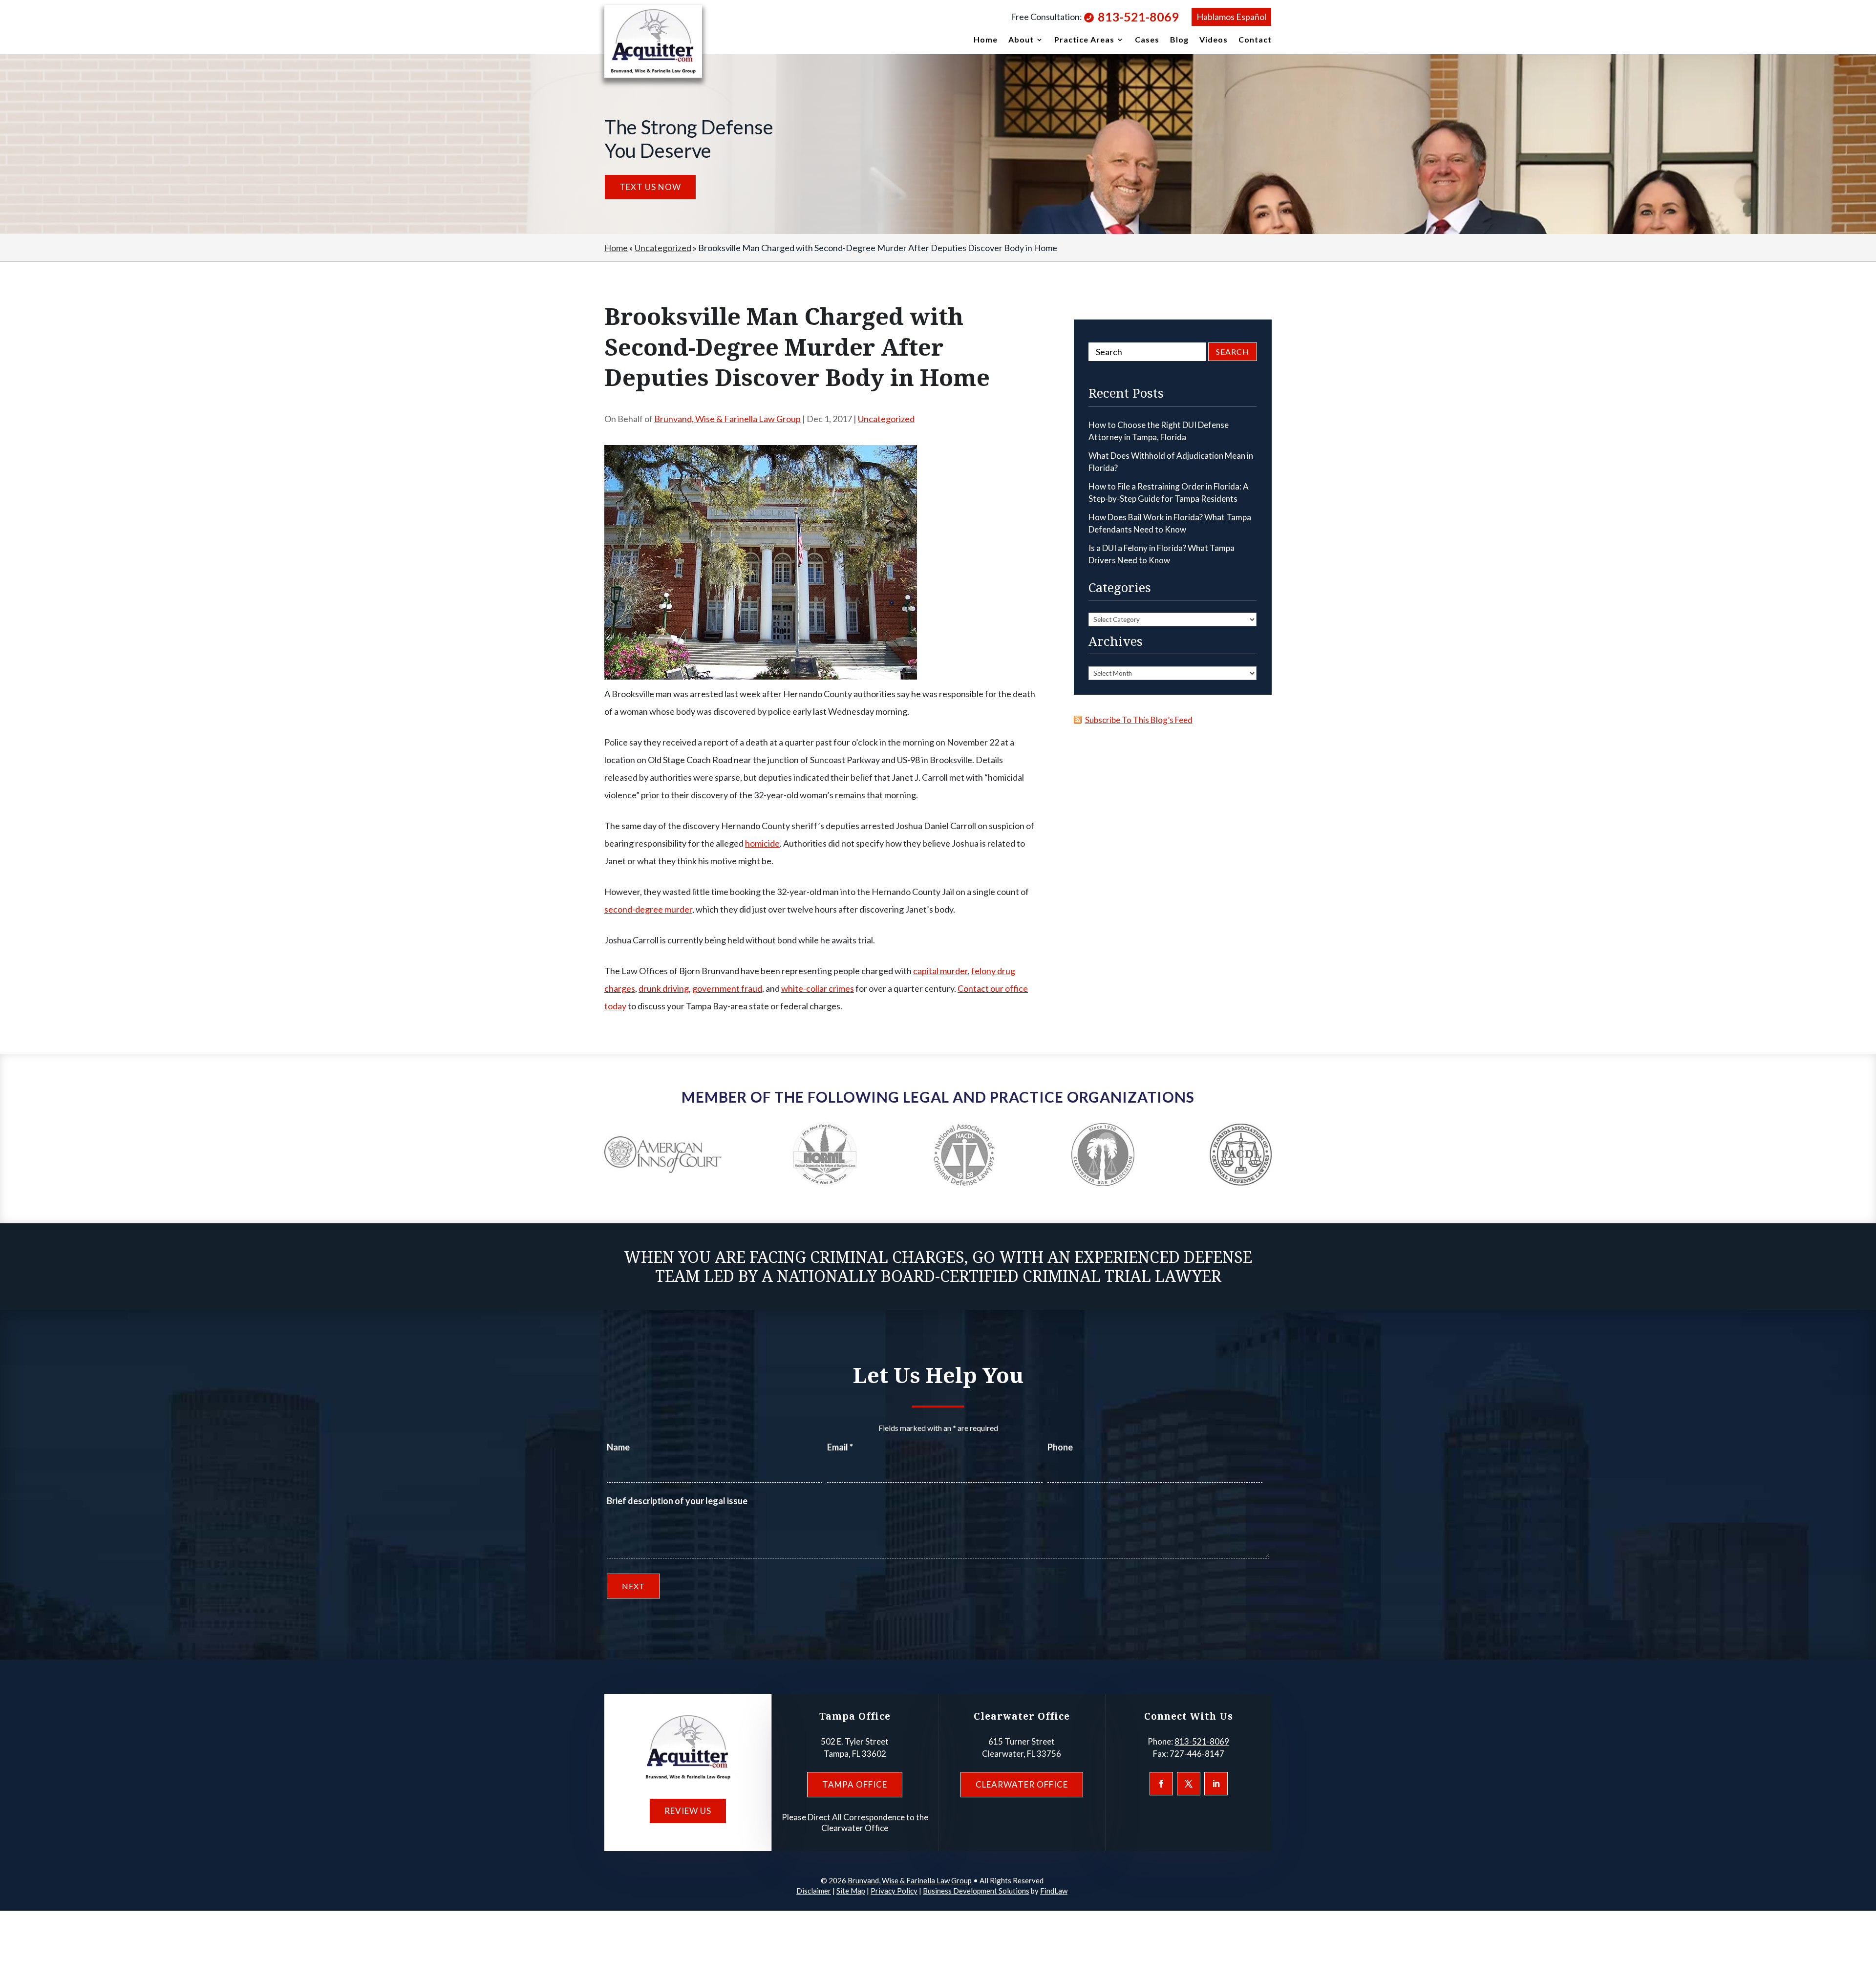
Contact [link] (1255, 40)
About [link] (1021, 40)
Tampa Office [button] (855, 1784)
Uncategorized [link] (886, 419)
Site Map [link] (851, 1891)
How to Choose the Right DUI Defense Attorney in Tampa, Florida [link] (1159, 431)
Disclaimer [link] (814, 1891)
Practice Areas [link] (1084, 40)
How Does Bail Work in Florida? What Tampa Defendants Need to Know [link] (1170, 523)
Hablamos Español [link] (1231, 17)
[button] (1161, 1784)
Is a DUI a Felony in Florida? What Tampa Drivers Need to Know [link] (1162, 554)
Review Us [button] (688, 1811)
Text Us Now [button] (650, 187)
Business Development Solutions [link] (976, 1891)
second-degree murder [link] (648, 909)
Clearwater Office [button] (1022, 1784)
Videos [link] (1214, 40)
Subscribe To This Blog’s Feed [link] (1139, 720)
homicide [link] (762, 843)
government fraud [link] (727, 988)
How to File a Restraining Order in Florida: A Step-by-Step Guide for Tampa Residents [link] (1169, 493)
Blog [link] (1179, 40)
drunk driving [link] (664, 988)
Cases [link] (1147, 40)
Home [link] (986, 40)
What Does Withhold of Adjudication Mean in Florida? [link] (1171, 462)
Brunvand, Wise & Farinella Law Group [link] (727, 419)
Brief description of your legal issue (677, 1501)
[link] (653, 41)
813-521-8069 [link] (1138, 17)
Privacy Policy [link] (894, 1891)
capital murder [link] (940, 971)
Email (840, 1447)
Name (618, 1447)
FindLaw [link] (1054, 1891)
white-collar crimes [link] (818, 988)
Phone (1060, 1447)
